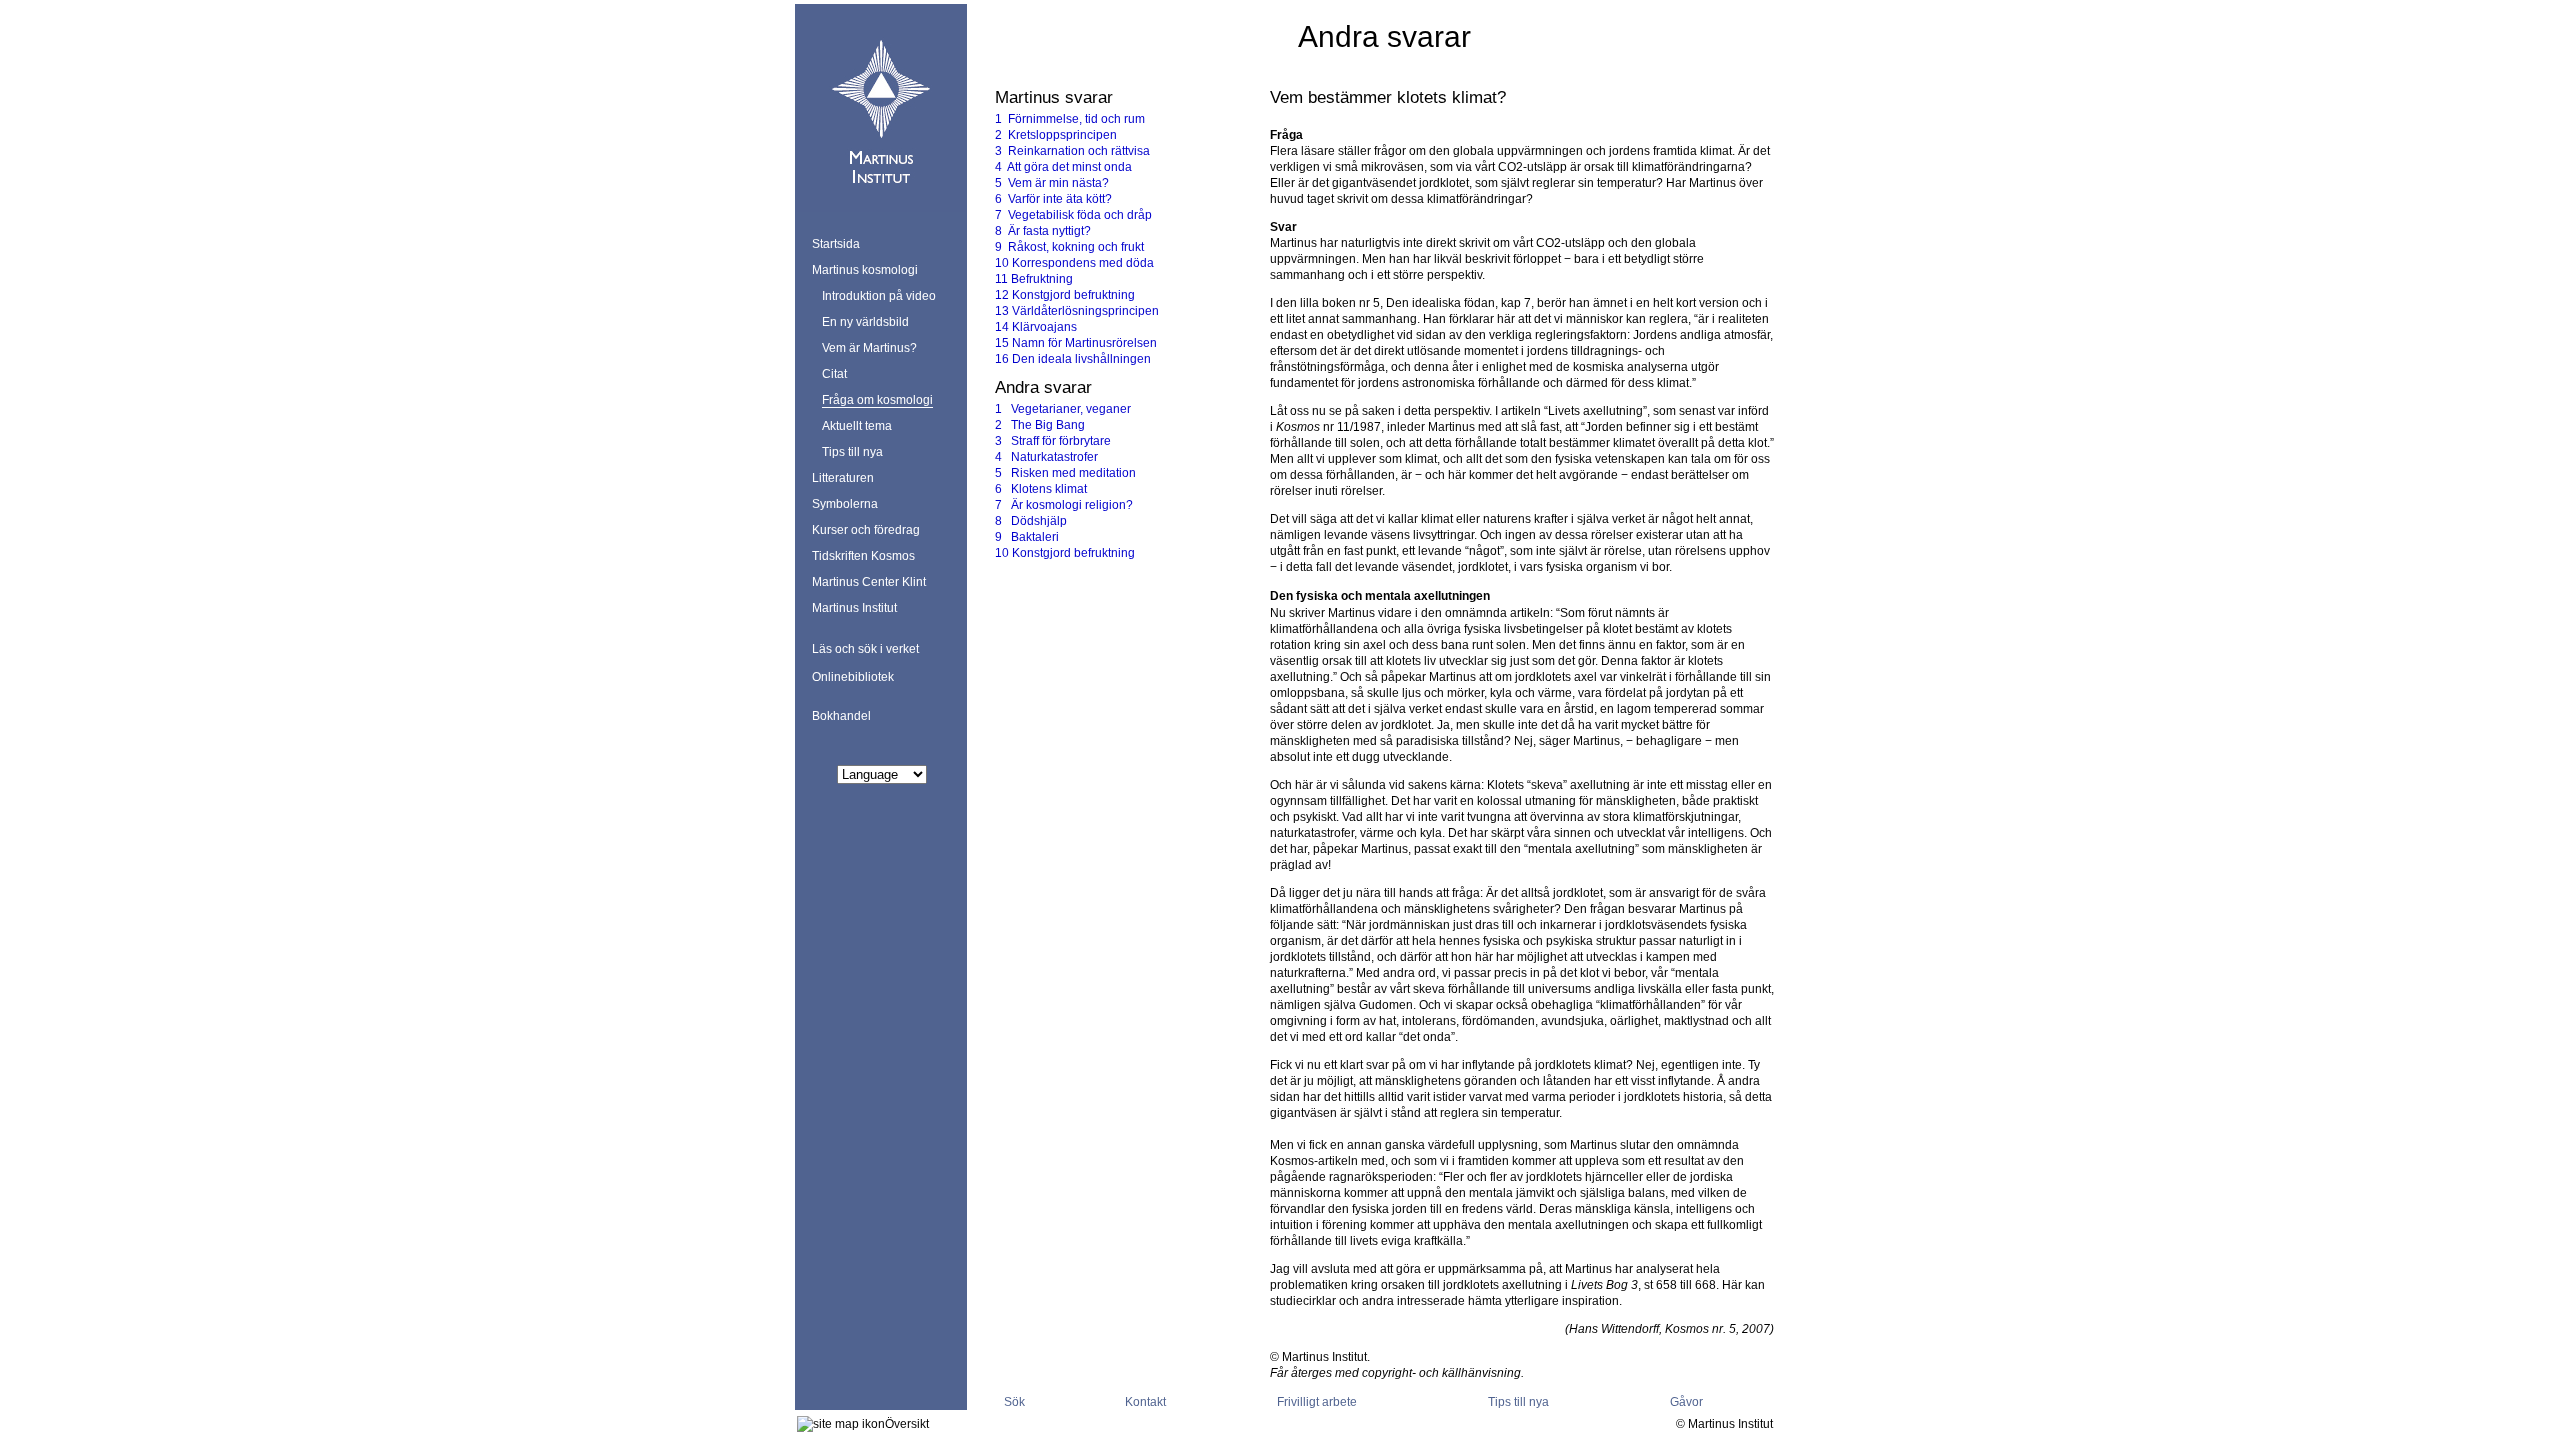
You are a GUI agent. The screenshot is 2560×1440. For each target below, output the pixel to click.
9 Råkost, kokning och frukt (1069, 247)
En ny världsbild (865, 322)
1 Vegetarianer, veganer (1063, 409)
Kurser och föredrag (866, 530)
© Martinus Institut (1724, 1424)
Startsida (836, 244)
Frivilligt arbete (1317, 1402)
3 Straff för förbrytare (1053, 441)
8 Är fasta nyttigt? (1043, 231)
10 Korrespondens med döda (1074, 263)
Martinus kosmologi (865, 270)
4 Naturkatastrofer (1046, 457)
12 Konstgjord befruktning (1065, 295)
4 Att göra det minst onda (1063, 167)
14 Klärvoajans (1036, 327)
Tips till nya (852, 452)
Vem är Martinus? (869, 348)
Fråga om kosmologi (877, 400)
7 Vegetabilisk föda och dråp (1073, 215)
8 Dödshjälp (1031, 521)
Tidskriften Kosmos (863, 556)
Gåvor (1686, 1402)
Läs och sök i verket (865, 649)
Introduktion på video (879, 296)
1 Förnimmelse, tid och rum (1070, 119)
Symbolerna (845, 504)
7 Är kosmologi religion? (1064, 505)
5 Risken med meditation (1065, 473)
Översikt (907, 1424)
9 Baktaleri (1027, 537)
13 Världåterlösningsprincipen (1077, 311)
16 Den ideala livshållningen (1073, 359)
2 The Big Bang (1040, 425)
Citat (834, 374)
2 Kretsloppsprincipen (1056, 135)
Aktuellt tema (857, 426)
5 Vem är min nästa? (1052, 183)
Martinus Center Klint (869, 582)
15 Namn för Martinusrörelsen (1076, 343)
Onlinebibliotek (853, 677)
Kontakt (1145, 1402)
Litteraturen (843, 478)
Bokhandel (841, 716)
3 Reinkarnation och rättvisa (1072, 151)
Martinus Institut (854, 608)
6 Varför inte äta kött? (1053, 199)
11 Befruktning (1034, 279)
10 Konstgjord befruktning (1065, 553)
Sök (1014, 1402)
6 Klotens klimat (1041, 489)
